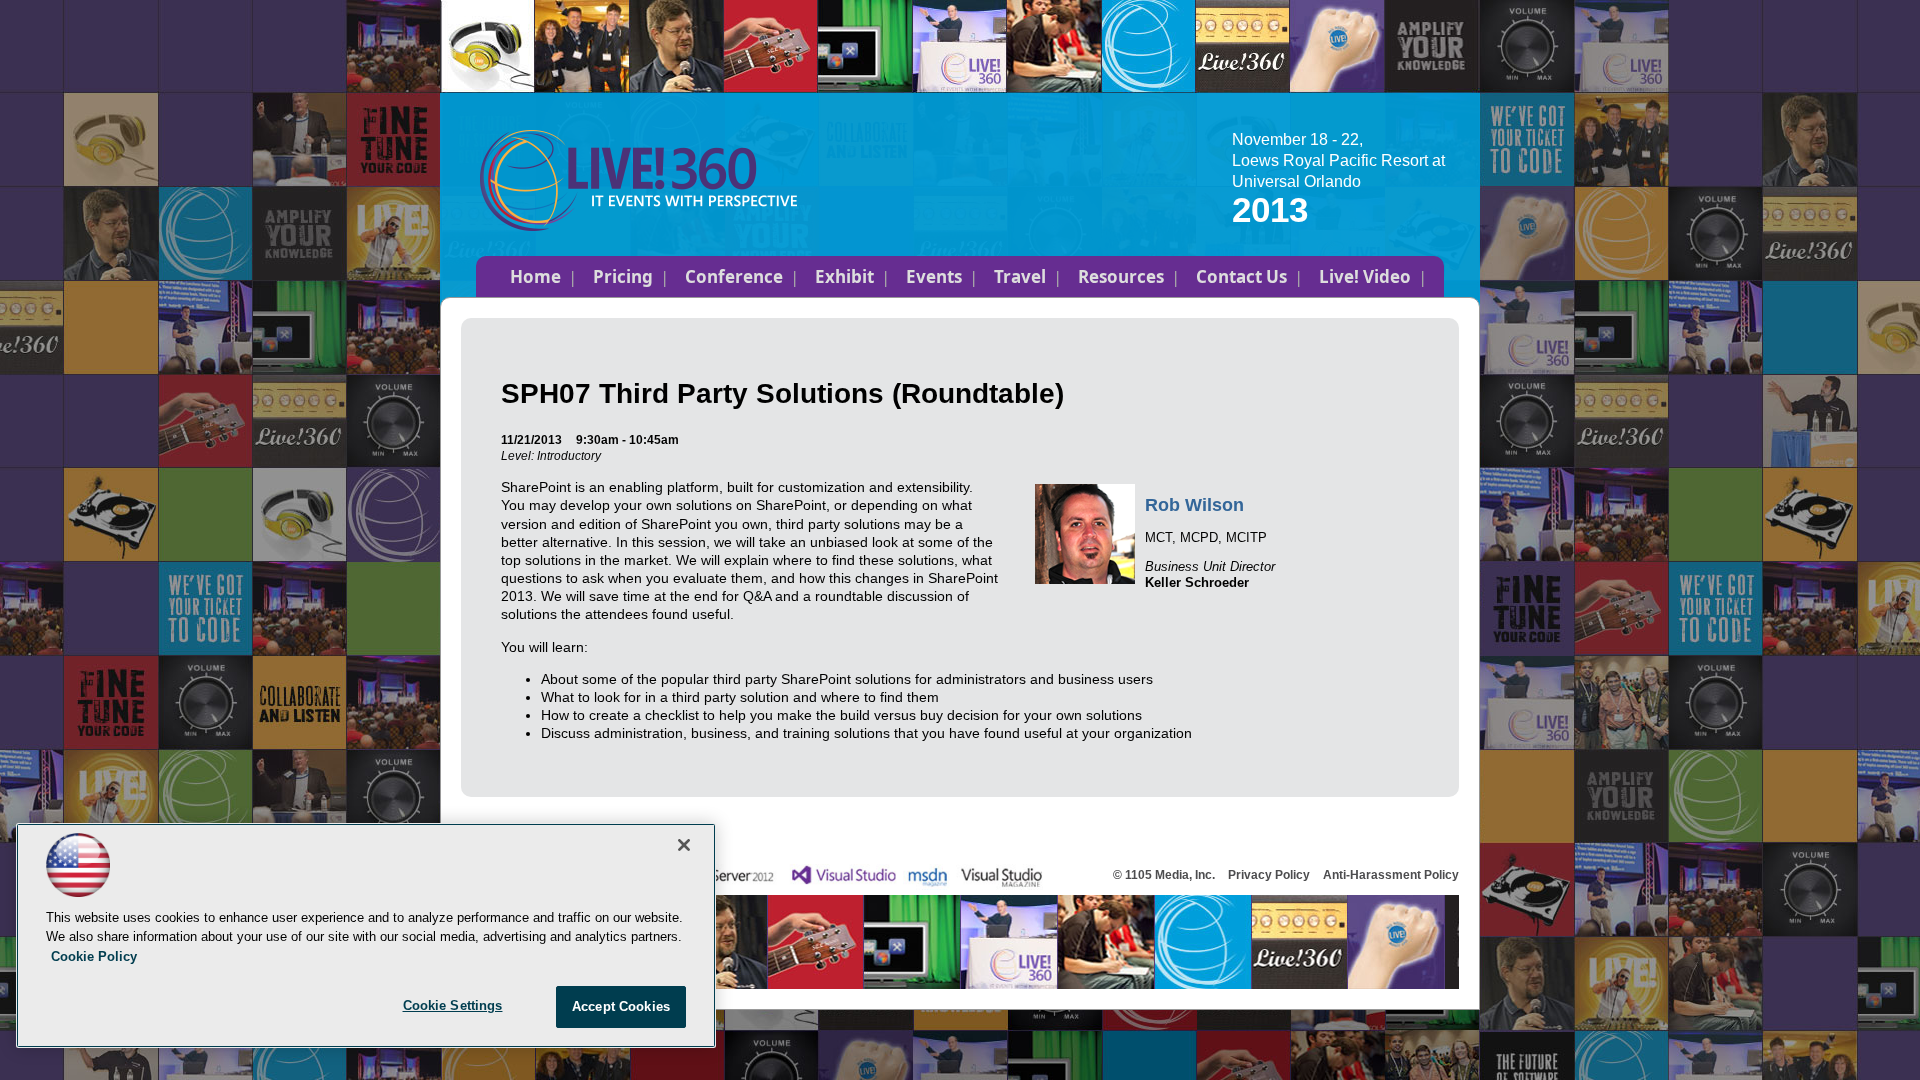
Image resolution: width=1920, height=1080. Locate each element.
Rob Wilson (1194, 505)
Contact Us (1241, 276)
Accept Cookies (621, 1006)
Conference (734, 276)
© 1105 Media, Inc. (1164, 875)
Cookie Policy (94, 956)
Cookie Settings (453, 1005)
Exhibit (844, 276)
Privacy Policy (1269, 875)
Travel (1020, 276)
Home (535, 276)
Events (934, 276)
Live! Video (1365, 276)
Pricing (623, 276)
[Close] (684, 845)
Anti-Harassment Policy (1391, 875)
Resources (1121, 276)
